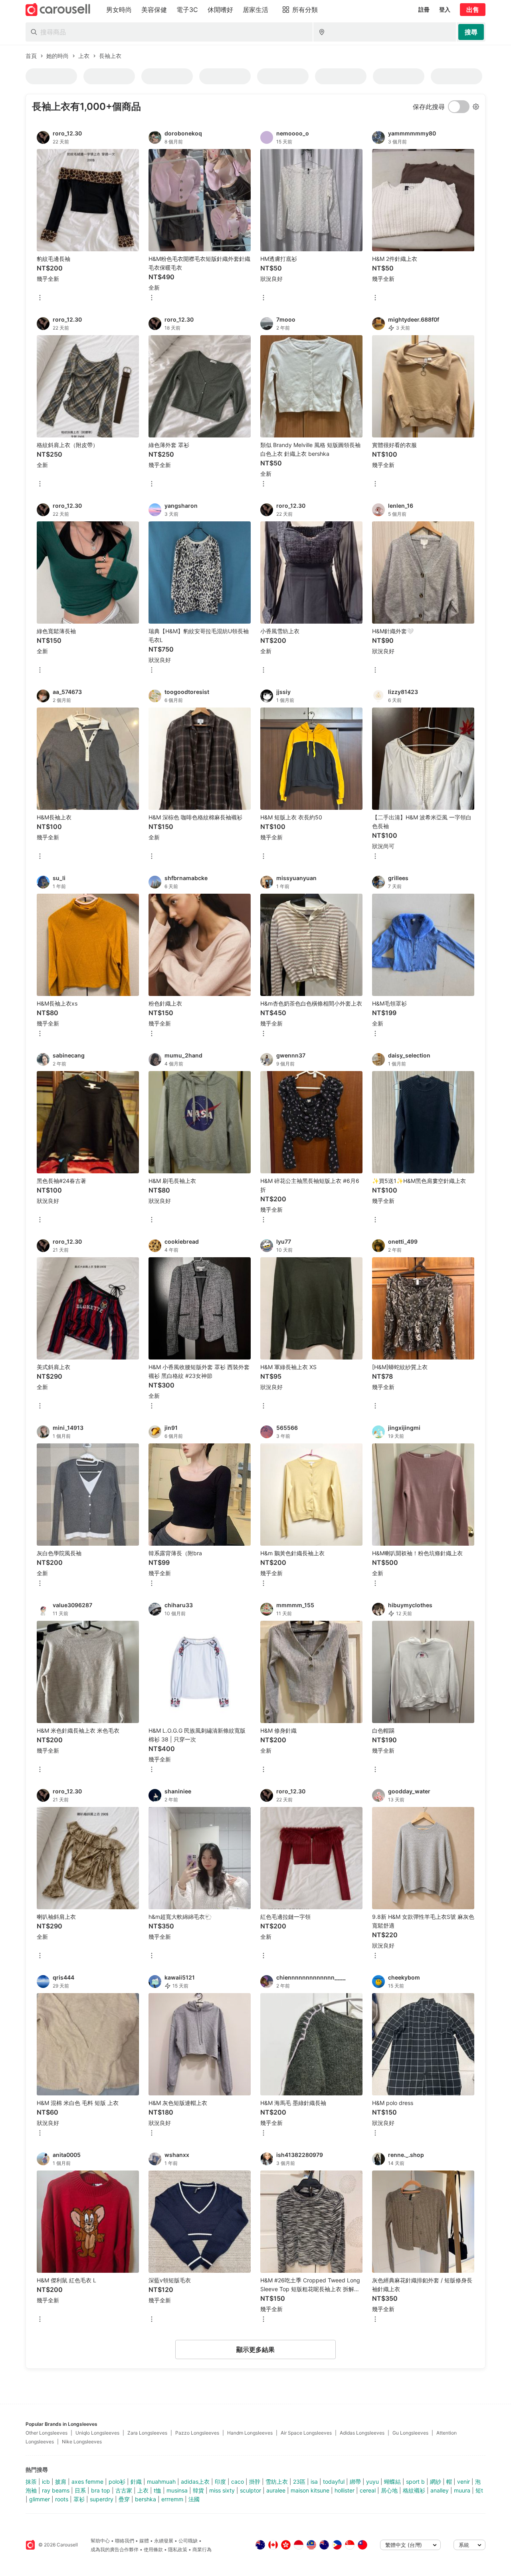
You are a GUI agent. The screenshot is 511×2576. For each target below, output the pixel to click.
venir (463, 2482)
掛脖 (255, 2482)
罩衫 (79, 2499)
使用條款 (153, 2549)
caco (238, 2482)
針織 (136, 2482)
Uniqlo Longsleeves (97, 2433)
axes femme (87, 2482)
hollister (345, 2490)
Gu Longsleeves (410, 2433)
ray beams (56, 2490)
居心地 (389, 2490)
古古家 (124, 2490)
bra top (101, 2490)
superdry (102, 2499)
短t (479, 2490)
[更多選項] (40, 298)
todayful (334, 2482)
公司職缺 (188, 2541)
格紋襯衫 (414, 2490)
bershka (146, 2499)
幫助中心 (100, 2541)
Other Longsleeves (47, 2433)
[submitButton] (471, 32)
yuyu (372, 2482)
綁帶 (355, 2482)
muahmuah (161, 2482)
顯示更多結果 (255, 2349)
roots (62, 2499)
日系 (80, 2490)
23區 (299, 2482)
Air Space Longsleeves (306, 2433)
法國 (194, 2499)
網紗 (436, 2482)
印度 (220, 2482)
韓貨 (198, 2490)
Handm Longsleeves (250, 2433)
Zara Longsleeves (147, 2433)
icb (46, 2482)
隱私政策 (178, 2549)
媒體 (144, 2541)
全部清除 (101, 121)
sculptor (251, 2490)
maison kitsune (310, 2490)
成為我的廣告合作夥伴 (115, 2549)
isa (314, 2482)
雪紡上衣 (277, 2482)
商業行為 (202, 2549)
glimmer (40, 2499)
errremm (172, 2499)
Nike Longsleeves (82, 2442)
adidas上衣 (195, 2482)
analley (440, 2490)
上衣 (143, 2490)
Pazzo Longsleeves (197, 2433)
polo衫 (117, 2482)
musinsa (177, 2490)
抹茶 (31, 2482)
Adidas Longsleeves (362, 2433)
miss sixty (222, 2490)
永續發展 (164, 2541)
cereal (368, 2490)
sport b (415, 2482)
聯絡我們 (125, 2541)
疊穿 (124, 2499)
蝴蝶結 (392, 2482)
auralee (276, 2490)
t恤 (157, 2490)
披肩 (61, 2482)
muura (462, 2490)
